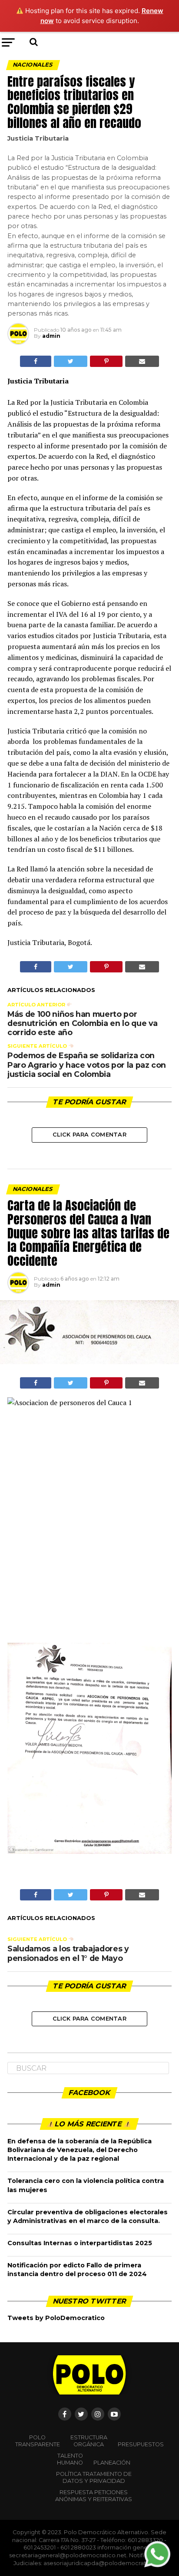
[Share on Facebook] (36, 361)
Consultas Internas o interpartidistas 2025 (80, 2243)
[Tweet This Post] (71, 361)
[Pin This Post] (106, 361)
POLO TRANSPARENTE (38, 2441)
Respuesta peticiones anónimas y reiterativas (94, 2496)
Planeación (112, 2463)
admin (51, 336)
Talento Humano (70, 2459)
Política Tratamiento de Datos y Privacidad (94, 2477)
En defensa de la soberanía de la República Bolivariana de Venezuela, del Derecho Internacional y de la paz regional (80, 2150)
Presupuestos (141, 2444)
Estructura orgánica (89, 2441)
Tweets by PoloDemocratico (56, 2318)
